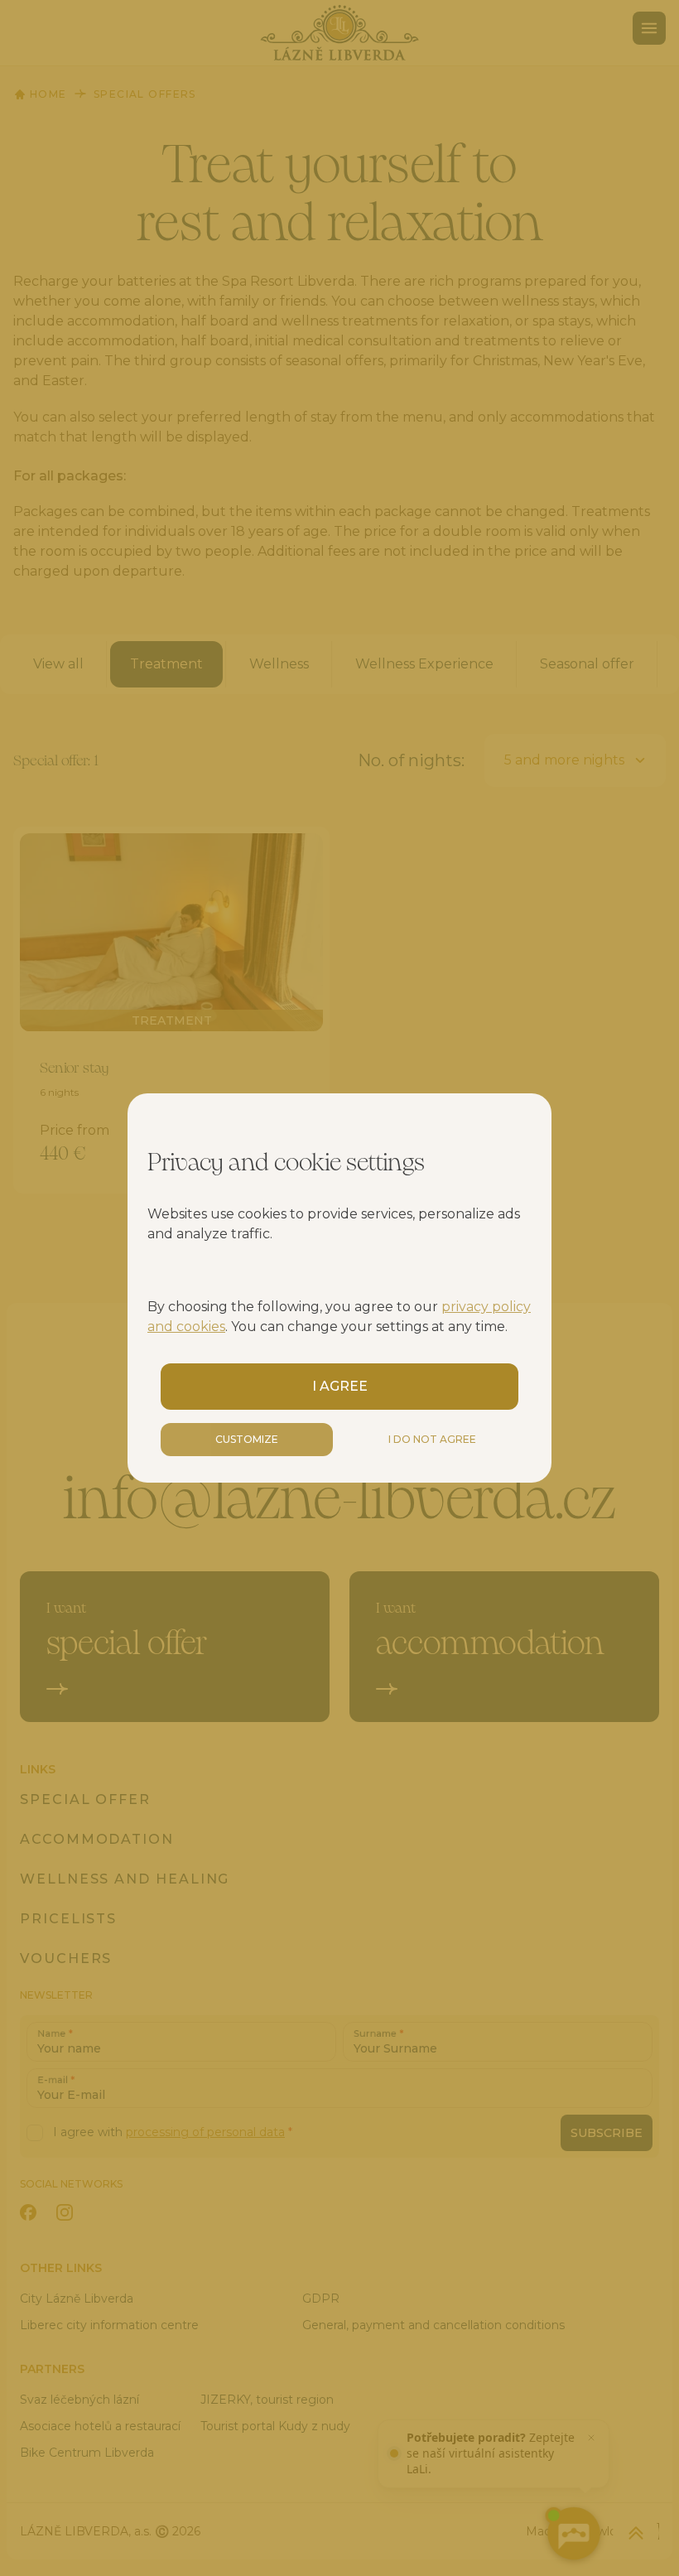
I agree (340, 1386)
